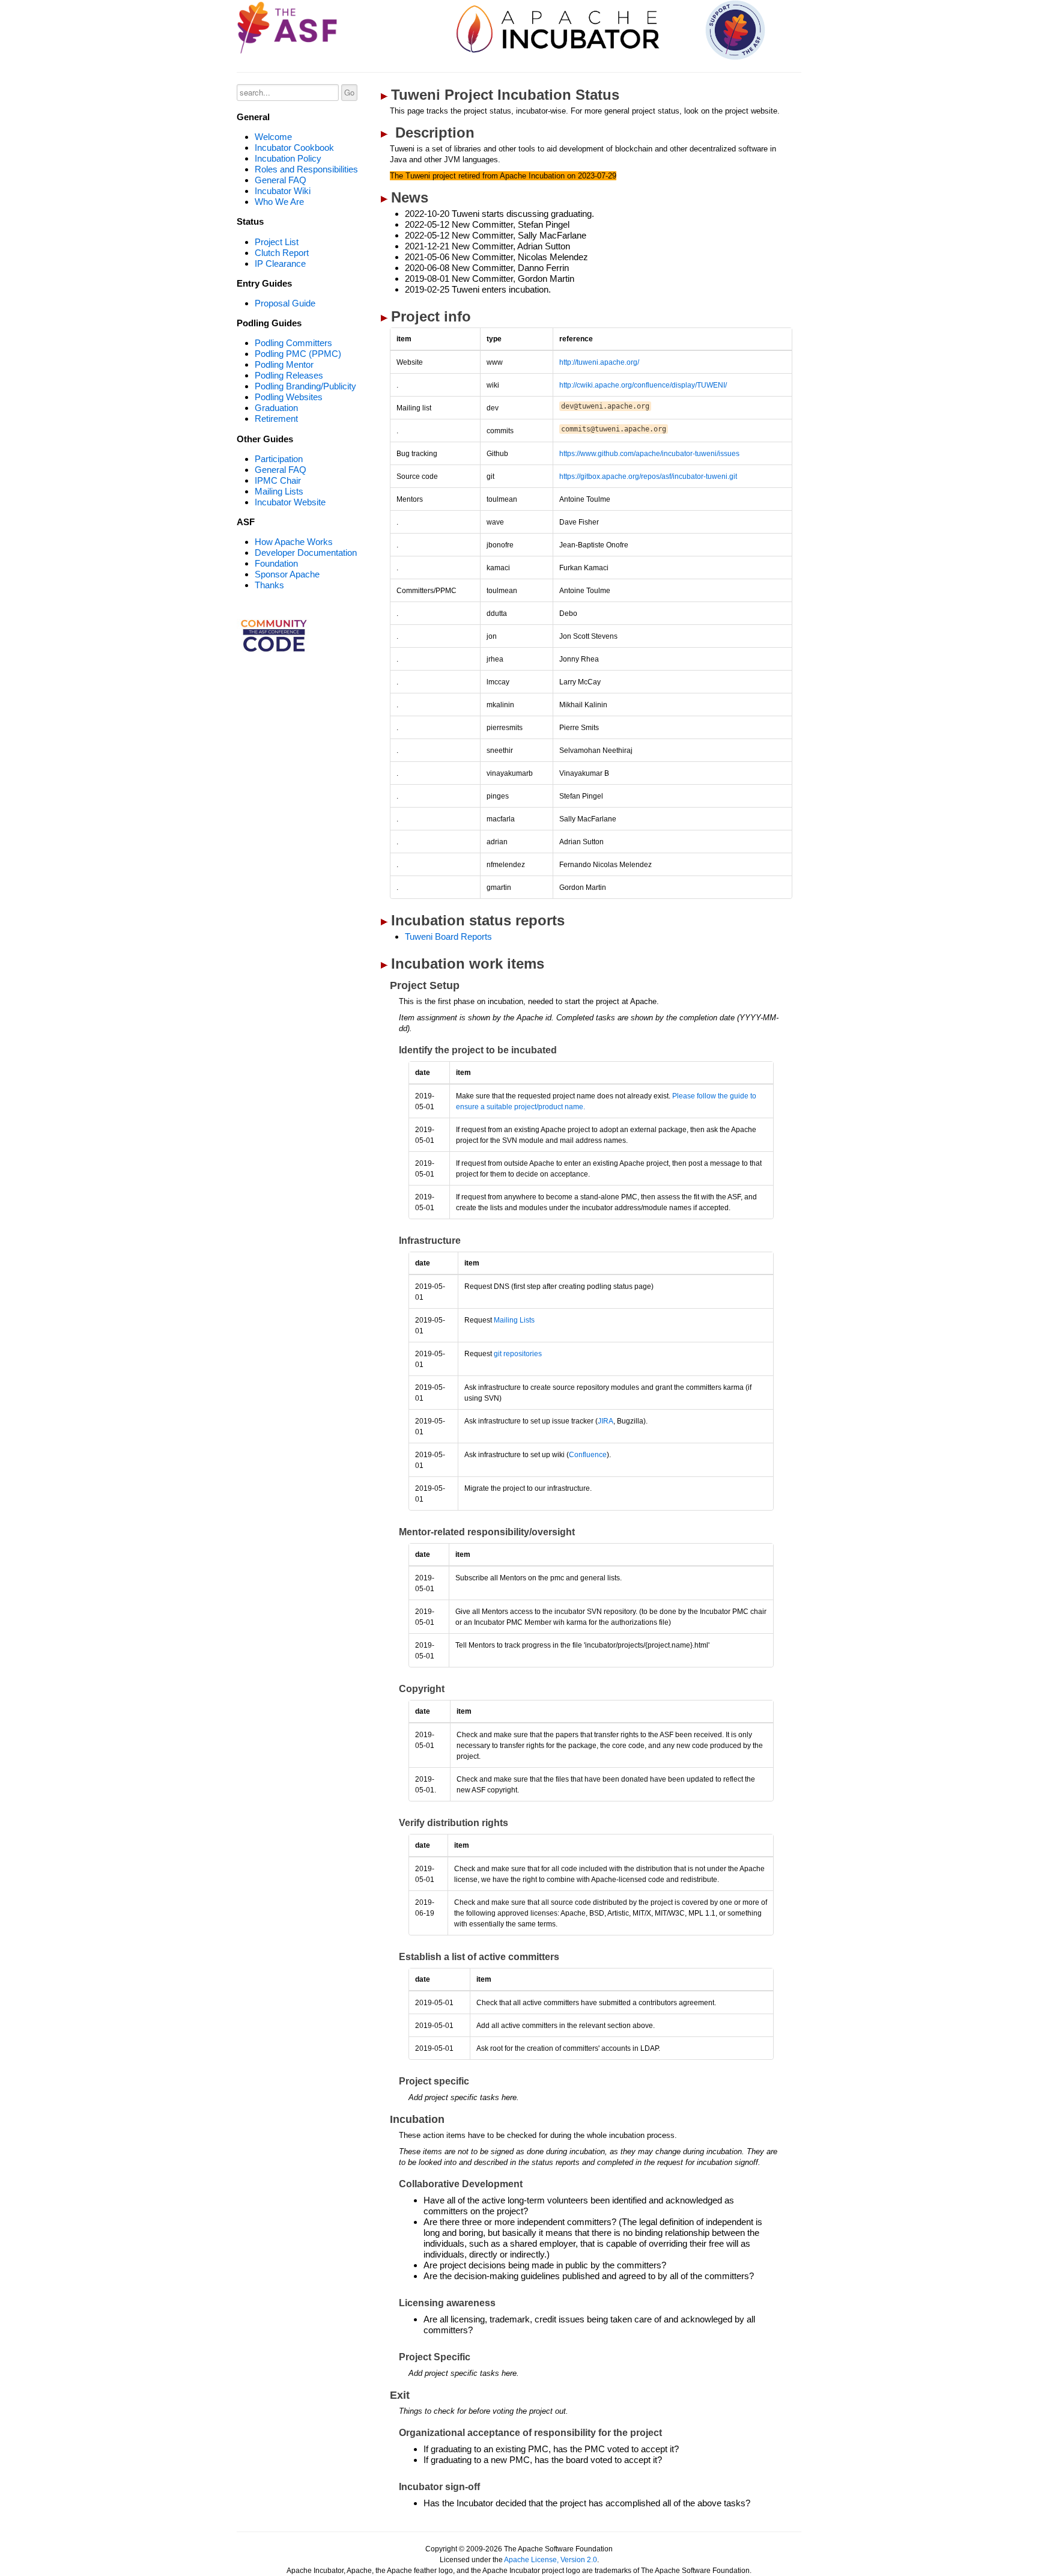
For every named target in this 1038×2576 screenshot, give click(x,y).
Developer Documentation (306, 553)
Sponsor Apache (287, 574)
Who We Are (279, 202)
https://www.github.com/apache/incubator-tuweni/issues (649, 454)
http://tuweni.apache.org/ (599, 362)
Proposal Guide (285, 303)
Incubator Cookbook (294, 148)
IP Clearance (280, 263)
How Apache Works (294, 542)
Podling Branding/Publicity (305, 386)
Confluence (588, 1455)
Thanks (269, 585)
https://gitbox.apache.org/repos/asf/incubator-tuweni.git (648, 477)
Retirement (276, 419)
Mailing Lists (279, 491)
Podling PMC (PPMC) (298, 354)
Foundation (276, 563)
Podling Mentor (284, 364)
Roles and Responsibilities (306, 169)
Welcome (273, 137)
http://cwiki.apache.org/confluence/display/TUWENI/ (643, 385)
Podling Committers (293, 343)
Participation (279, 459)
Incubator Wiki (283, 191)
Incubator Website (290, 502)
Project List (277, 242)
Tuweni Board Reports (448, 936)
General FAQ (281, 180)
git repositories (518, 1354)
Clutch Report (282, 253)
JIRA (605, 1421)
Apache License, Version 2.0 (551, 2560)
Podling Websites (289, 397)
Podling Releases (289, 375)
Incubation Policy (288, 158)
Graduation (276, 408)
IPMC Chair (278, 480)
